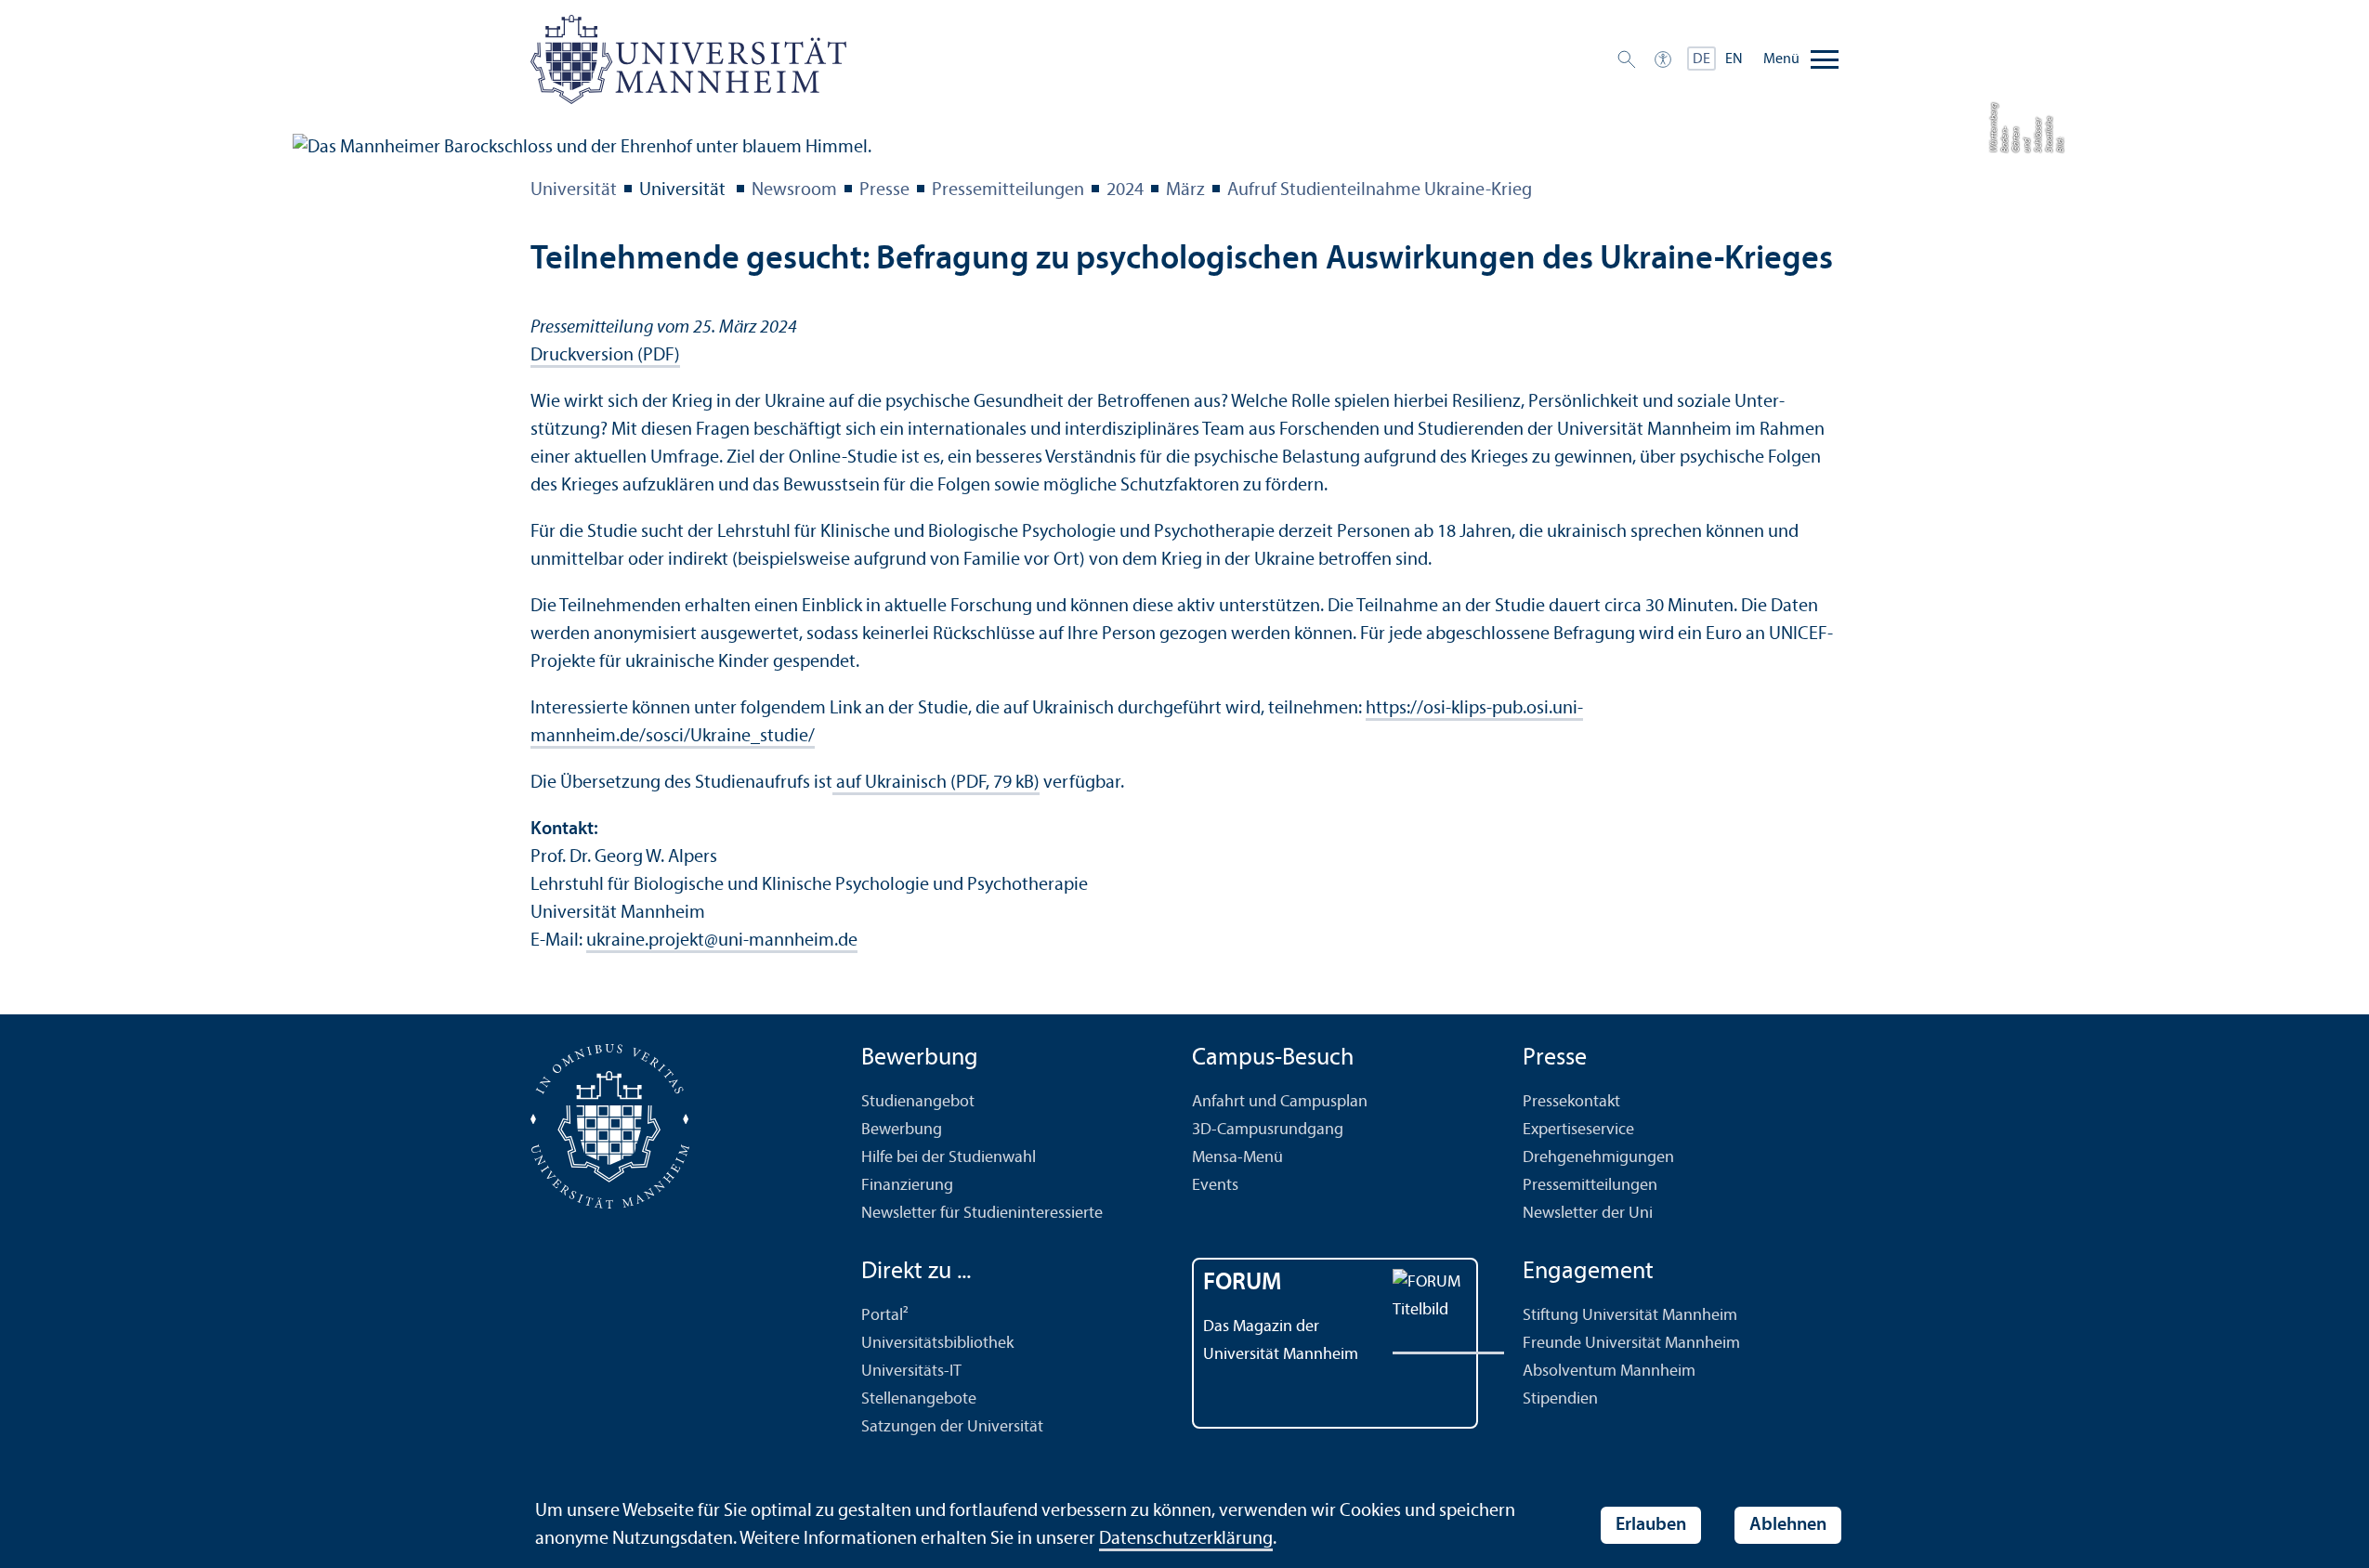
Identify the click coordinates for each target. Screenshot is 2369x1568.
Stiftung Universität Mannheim (1630, 1316)
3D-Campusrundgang (1268, 1130)
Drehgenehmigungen (1598, 1158)
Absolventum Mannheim (1609, 1372)
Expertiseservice (1578, 1130)
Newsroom (794, 190)
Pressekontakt (1571, 1102)
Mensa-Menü (1237, 1158)
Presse (884, 190)
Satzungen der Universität (952, 1427)
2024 (1125, 190)
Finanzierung (907, 1186)
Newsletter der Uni (1588, 1214)
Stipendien (1560, 1399)
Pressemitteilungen (1008, 190)
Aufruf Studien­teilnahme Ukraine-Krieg (1380, 190)
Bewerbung (902, 1130)
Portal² (885, 1316)
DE (1701, 59)
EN (1734, 59)
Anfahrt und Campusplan (1280, 1102)
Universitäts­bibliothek (937, 1344)
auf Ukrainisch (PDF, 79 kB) (936, 783)
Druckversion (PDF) (605, 356)
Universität (574, 190)
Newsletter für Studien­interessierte (982, 1214)
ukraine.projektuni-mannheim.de (722, 941)
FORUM (1243, 1283)
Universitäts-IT (911, 1372)
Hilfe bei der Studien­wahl (949, 1158)
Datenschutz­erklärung (1186, 1539)
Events (1215, 1186)
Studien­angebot (918, 1102)
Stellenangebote (919, 1399)
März (1185, 190)
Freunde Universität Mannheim (1631, 1344)
